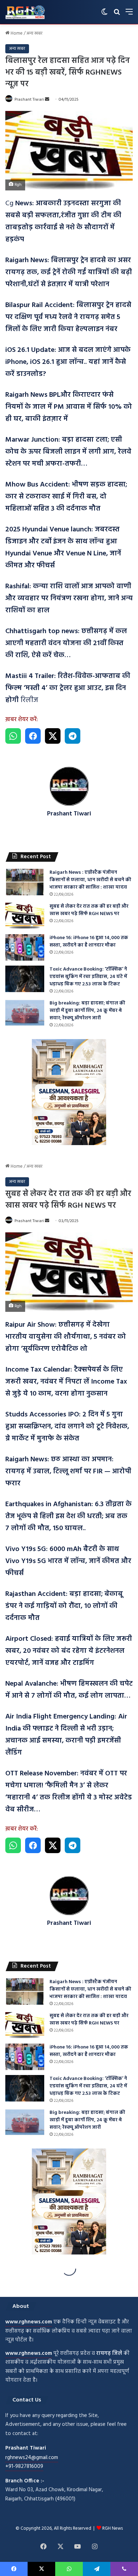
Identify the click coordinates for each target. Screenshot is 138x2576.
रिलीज (68, 688)
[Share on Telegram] (73, 736)
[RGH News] (25, 12)
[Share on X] (53, 736)
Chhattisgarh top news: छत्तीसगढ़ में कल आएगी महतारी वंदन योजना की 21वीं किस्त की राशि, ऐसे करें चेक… (66, 643)
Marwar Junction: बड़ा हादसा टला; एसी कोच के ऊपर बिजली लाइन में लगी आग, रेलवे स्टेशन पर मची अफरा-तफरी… (68, 452)
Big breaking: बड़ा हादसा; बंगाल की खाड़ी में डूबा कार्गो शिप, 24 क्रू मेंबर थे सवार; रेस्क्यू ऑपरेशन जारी (87, 1011)
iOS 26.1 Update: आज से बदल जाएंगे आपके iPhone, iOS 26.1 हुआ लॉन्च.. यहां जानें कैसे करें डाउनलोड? (68, 362)
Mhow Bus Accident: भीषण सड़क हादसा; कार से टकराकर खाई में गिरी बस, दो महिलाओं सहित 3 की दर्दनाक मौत (66, 497)
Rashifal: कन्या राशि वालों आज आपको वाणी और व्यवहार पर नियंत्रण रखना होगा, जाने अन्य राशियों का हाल (69, 599)
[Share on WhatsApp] (13, 736)
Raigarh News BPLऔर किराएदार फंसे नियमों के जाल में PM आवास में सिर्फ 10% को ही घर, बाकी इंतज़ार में (69, 407)
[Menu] (129, 15)
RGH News (113, 2528)
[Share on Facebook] (33, 736)
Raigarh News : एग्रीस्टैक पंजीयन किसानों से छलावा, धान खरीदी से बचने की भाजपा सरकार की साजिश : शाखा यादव (90, 880)
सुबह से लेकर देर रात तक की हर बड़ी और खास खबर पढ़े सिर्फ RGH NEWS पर (89, 910)
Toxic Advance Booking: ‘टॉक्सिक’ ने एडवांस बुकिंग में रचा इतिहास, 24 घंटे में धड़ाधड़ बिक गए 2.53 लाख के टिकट (88, 977)
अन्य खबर (34, 33)
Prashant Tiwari (29, 100)
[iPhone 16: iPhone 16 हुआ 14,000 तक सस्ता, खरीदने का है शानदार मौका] (25, 947)
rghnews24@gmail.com (32, 2458)
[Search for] (117, 15)
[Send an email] (47, 100)
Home (16, 33)
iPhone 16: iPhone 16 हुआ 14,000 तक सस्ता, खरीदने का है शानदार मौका (89, 942)
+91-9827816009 (24, 2466)
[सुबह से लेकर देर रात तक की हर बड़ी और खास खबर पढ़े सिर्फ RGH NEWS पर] (25, 916)
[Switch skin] (104, 15)
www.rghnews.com (29, 2322)
